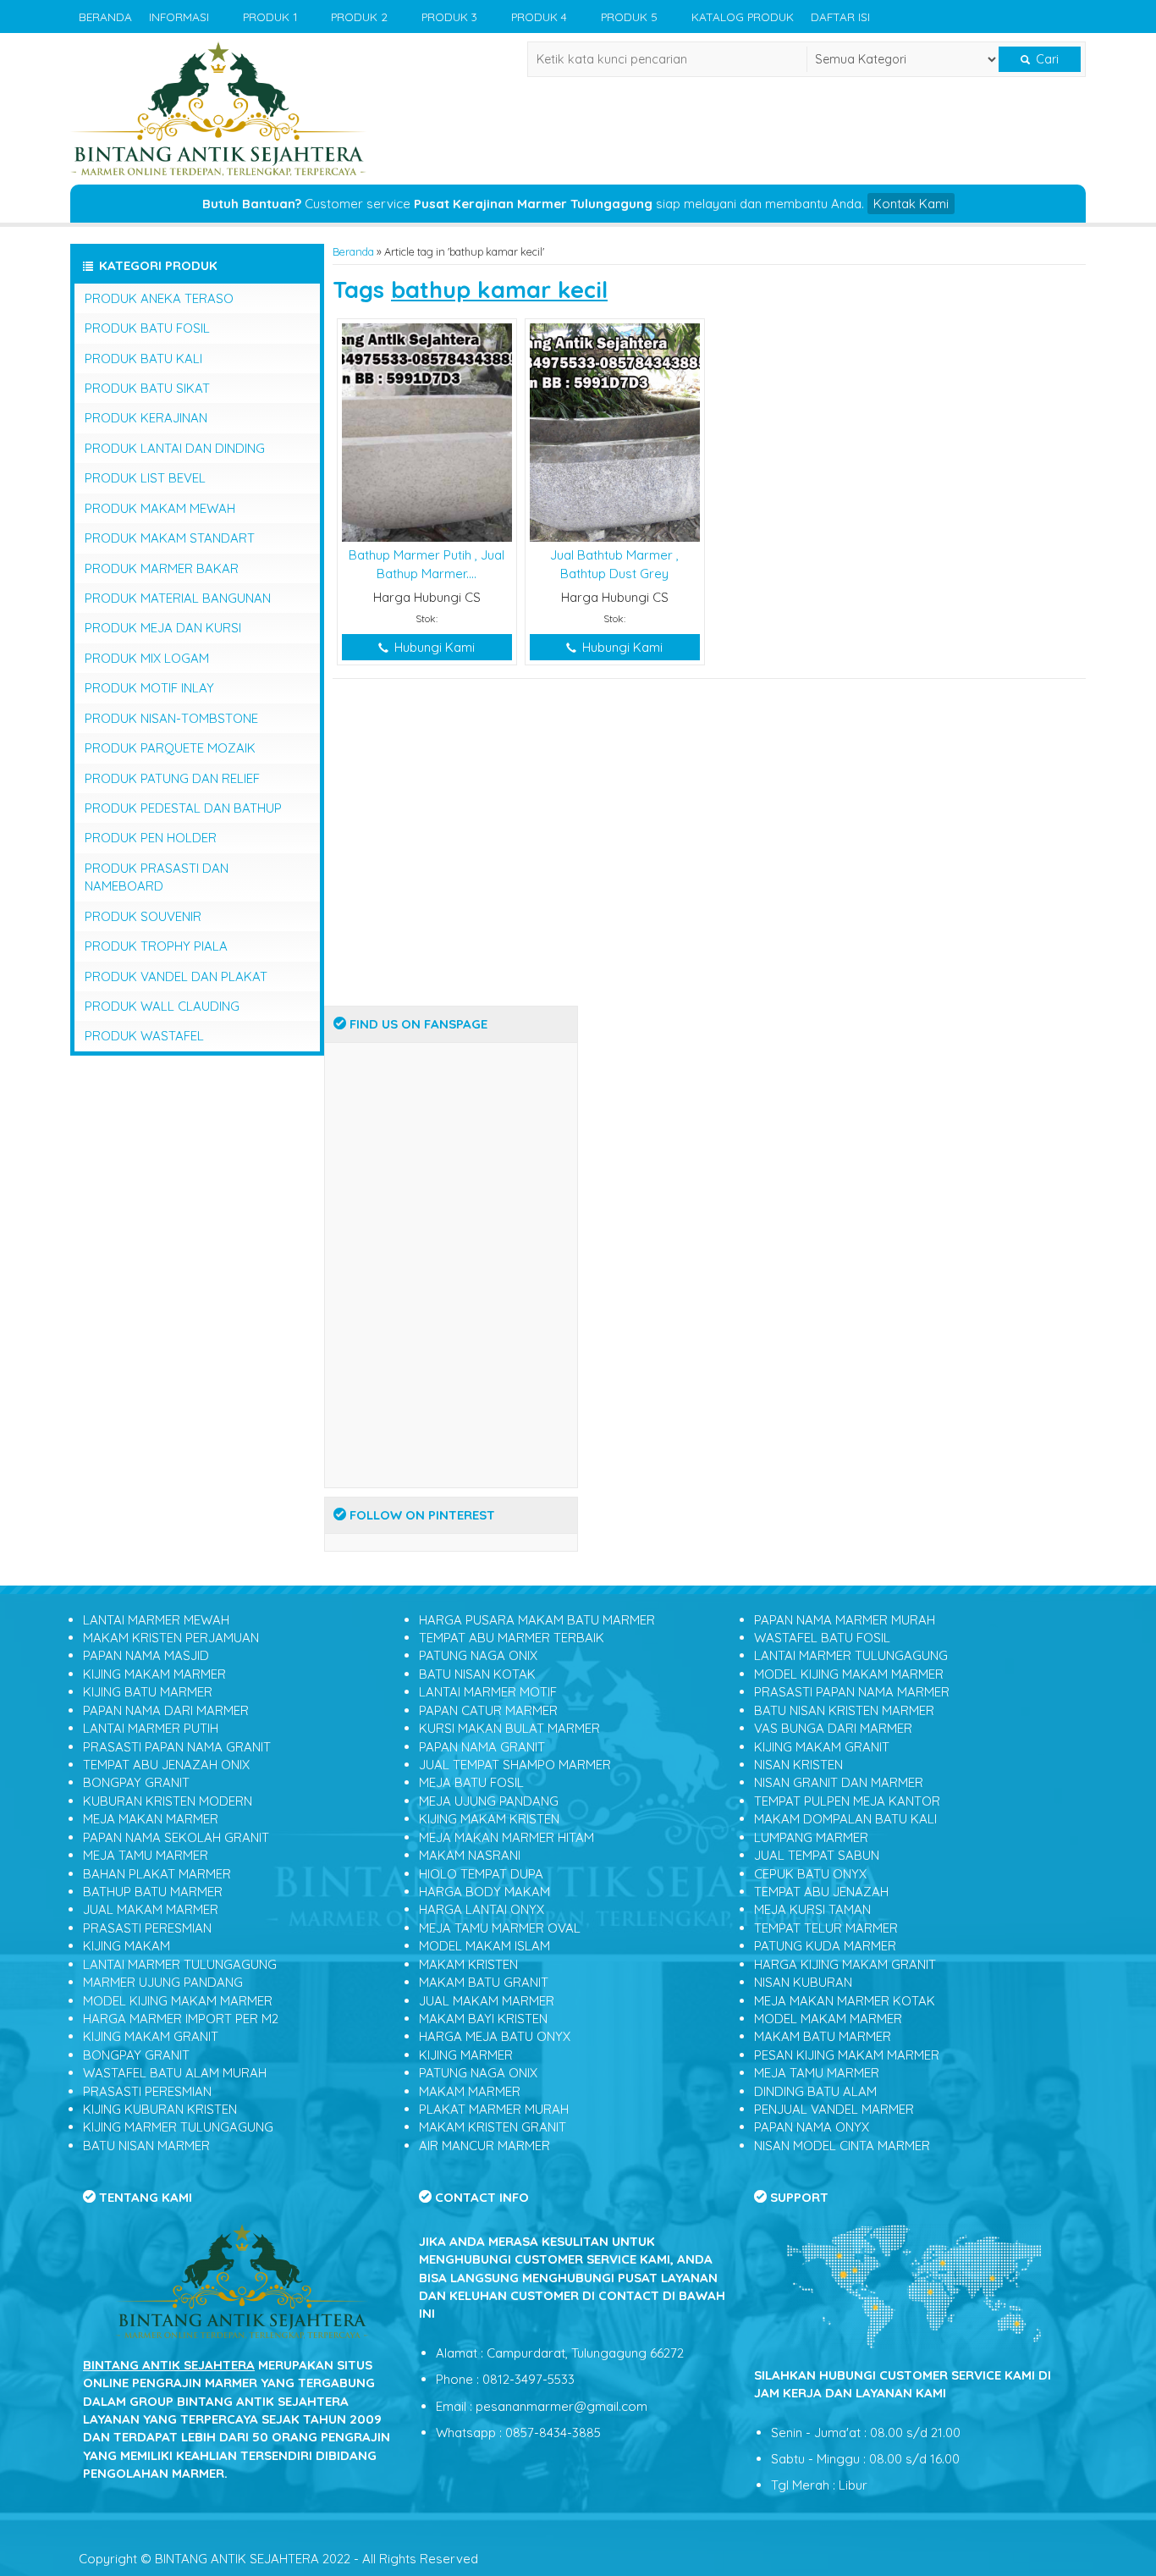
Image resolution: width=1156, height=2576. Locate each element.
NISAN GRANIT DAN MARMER (839, 1782)
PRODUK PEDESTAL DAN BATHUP (183, 808)
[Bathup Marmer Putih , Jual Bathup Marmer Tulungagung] (427, 431)
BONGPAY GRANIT (136, 1782)
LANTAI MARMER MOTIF (488, 1692)
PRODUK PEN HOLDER (151, 838)
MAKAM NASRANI (470, 1855)
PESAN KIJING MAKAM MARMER (847, 2055)
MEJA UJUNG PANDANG (489, 1801)
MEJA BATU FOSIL (471, 1782)
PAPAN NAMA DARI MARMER (166, 1710)
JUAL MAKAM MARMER (151, 1909)
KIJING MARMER (466, 2055)
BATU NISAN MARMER (146, 2146)
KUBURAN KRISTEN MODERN (168, 1801)
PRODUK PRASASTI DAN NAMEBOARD (157, 877)
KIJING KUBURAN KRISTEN (160, 2109)
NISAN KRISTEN (798, 1765)
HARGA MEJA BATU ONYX (495, 2036)
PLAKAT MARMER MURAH (494, 2109)
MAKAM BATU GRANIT (484, 1982)
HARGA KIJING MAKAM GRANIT (845, 1964)
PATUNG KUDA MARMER (825, 1946)
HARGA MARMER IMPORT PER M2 (181, 2019)
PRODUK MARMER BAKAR (162, 568)
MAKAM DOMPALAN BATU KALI (845, 1819)
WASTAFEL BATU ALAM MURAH (175, 2073)
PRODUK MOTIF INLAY (149, 688)
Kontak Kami (911, 204)
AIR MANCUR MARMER (484, 2146)
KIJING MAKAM (127, 1946)
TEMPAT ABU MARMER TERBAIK (512, 1638)
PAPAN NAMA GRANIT (482, 1747)
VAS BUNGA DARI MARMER (833, 1728)
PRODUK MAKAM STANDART (170, 538)
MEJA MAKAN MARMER (151, 1819)
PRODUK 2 (359, 17)
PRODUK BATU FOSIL (147, 328)
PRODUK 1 (270, 17)
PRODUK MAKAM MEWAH (160, 508)
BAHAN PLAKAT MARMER (157, 1874)
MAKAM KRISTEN (468, 1964)
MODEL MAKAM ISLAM (484, 1946)
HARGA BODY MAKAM (484, 1892)
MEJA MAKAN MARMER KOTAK (845, 2001)
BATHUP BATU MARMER (153, 1892)
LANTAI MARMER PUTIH (151, 1728)
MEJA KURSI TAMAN (812, 1909)
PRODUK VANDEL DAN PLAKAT (176, 976)
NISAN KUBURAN (803, 1982)
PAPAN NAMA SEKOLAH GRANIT (176, 1837)
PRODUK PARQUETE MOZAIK (170, 748)
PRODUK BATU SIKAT (147, 388)
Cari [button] (1046, 59)
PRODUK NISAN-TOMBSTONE (171, 718)
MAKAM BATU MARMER (823, 2036)
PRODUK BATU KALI (143, 359)
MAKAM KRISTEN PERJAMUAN (171, 1638)
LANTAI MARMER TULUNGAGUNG (180, 1964)
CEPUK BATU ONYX (810, 1874)
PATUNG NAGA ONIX (478, 1655)
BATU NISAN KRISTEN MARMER (844, 1710)
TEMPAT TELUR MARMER (826, 1928)
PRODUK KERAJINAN (146, 418)
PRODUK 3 (449, 17)
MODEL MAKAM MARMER (828, 2019)
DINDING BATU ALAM (815, 2091)
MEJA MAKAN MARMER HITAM (506, 1837)
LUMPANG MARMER (811, 1837)
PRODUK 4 (539, 17)
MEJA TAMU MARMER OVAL (500, 1928)
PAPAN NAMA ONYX (812, 2127)
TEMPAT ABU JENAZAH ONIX (166, 1765)
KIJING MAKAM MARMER (154, 1674)
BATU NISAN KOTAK (477, 1674)
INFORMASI (179, 17)
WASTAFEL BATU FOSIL (822, 1638)
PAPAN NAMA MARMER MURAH (845, 1620)
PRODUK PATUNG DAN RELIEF (172, 778)
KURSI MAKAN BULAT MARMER (509, 1728)
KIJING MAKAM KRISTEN (489, 1819)
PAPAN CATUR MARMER (488, 1710)
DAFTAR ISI (840, 17)
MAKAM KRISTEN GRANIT (493, 2127)
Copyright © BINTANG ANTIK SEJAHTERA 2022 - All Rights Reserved (278, 2559)
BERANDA (105, 17)
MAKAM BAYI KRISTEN (483, 2019)
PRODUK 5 (629, 17)
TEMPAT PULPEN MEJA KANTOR (847, 1801)
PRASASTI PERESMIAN (147, 1928)
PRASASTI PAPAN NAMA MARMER (852, 1692)
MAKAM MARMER (470, 2091)
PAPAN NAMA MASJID (146, 1655)
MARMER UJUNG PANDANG (163, 1982)
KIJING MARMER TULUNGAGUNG (178, 2127)
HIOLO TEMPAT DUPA (481, 1874)
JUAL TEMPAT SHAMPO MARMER (515, 1765)
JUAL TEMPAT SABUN (817, 1855)
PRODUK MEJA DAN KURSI (163, 628)
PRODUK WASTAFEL (144, 1036)
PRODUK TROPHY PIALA (156, 946)
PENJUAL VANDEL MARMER (834, 2109)
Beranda (353, 251)
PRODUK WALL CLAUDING (162, 1006)
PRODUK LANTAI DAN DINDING (175, 448)
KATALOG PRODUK (743, 17)
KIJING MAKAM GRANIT (151, 2036)
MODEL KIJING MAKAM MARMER (178, 2001)
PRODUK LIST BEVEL (145, 478)
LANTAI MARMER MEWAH (156, 1620)
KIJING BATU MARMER (148, 1692)
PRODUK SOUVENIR (143, 916)
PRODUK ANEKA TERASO (159, 298)
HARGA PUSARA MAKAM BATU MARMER (537, 1620)
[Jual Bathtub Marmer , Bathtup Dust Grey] (615, 431)
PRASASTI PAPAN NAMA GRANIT (177, 1747)
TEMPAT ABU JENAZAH (821, 1892)
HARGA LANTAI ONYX (482, 1909)
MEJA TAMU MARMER (146, 1855)
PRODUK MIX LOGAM (147, 658)
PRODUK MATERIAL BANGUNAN (178, 598)
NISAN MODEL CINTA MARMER (842, 2146)
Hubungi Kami (433, 647)
